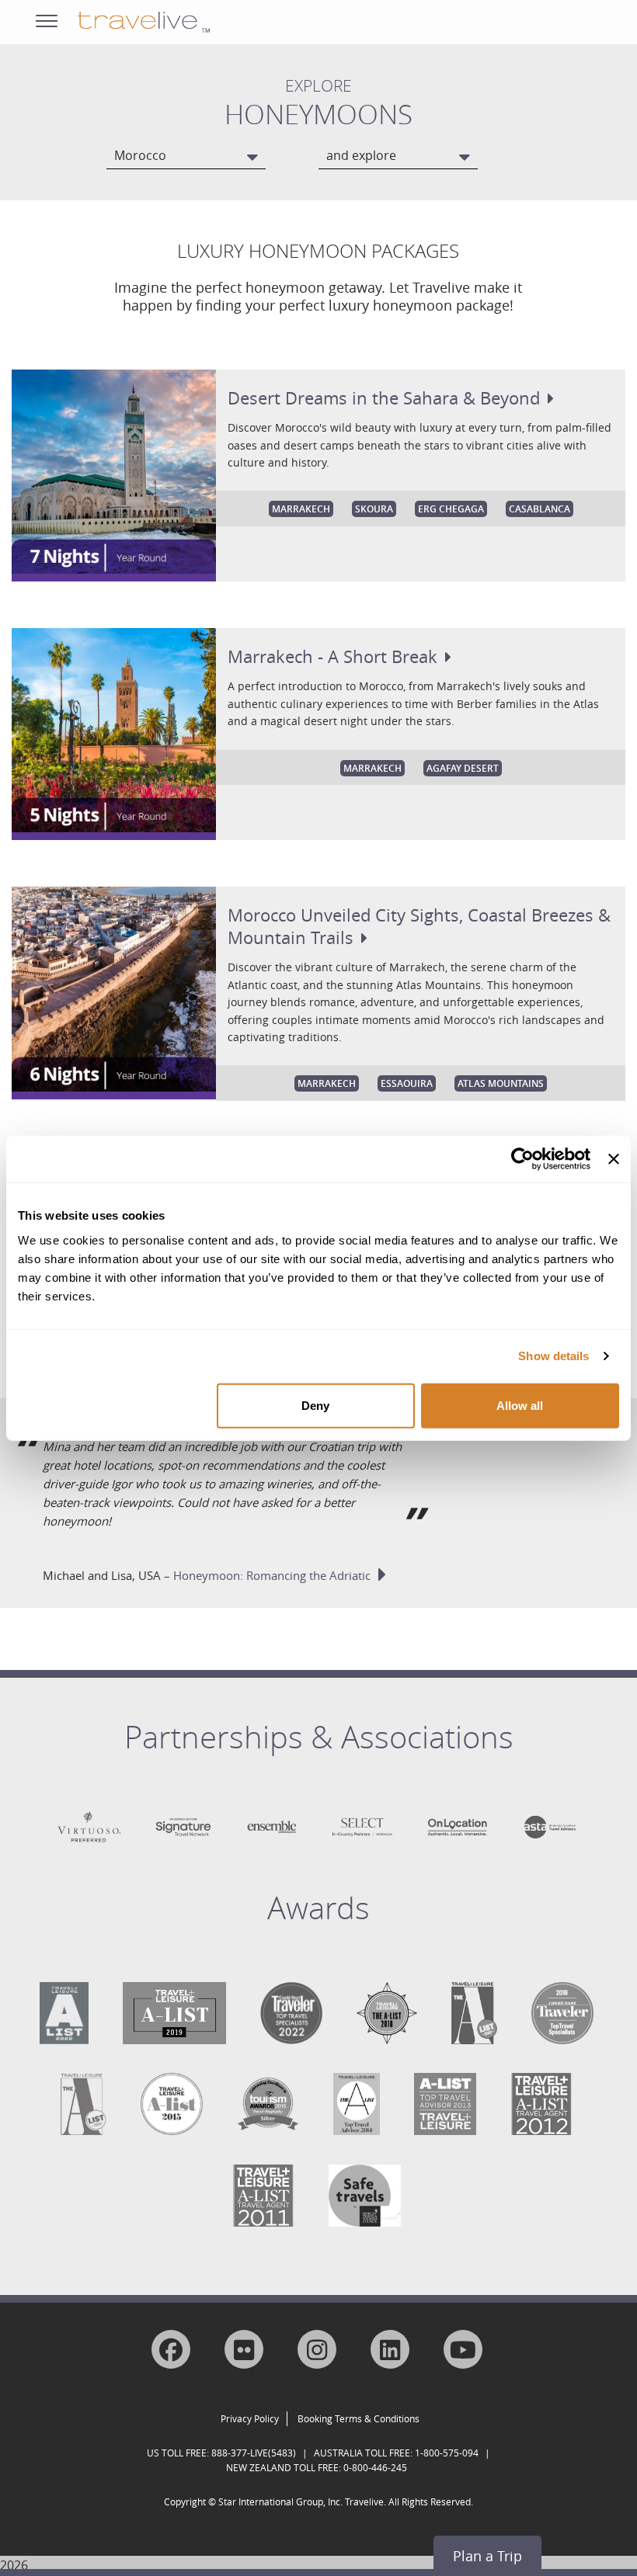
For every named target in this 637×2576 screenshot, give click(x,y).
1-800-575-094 (447, 2453)
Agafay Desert (463, 768)
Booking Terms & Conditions (359, 2418)
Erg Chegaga (451, 509)
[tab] (318, 1748)
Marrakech (301, 509)
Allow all (520, 1405)
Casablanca (540, 509)
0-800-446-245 (375, 2467)
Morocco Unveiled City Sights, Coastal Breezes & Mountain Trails (419, 926)
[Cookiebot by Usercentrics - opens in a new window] (522, 1159)
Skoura (374, 509)
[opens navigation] (47, 18)
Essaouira (407, 1083)
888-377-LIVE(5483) (254, 2453)
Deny (315, 1405)
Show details (553, 1356)
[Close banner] (614, 1159)
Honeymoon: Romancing (272, 1575)
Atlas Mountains (501, 1083)
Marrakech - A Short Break (332, 656)
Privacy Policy (250, 2418)
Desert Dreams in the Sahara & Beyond (384, 398)
